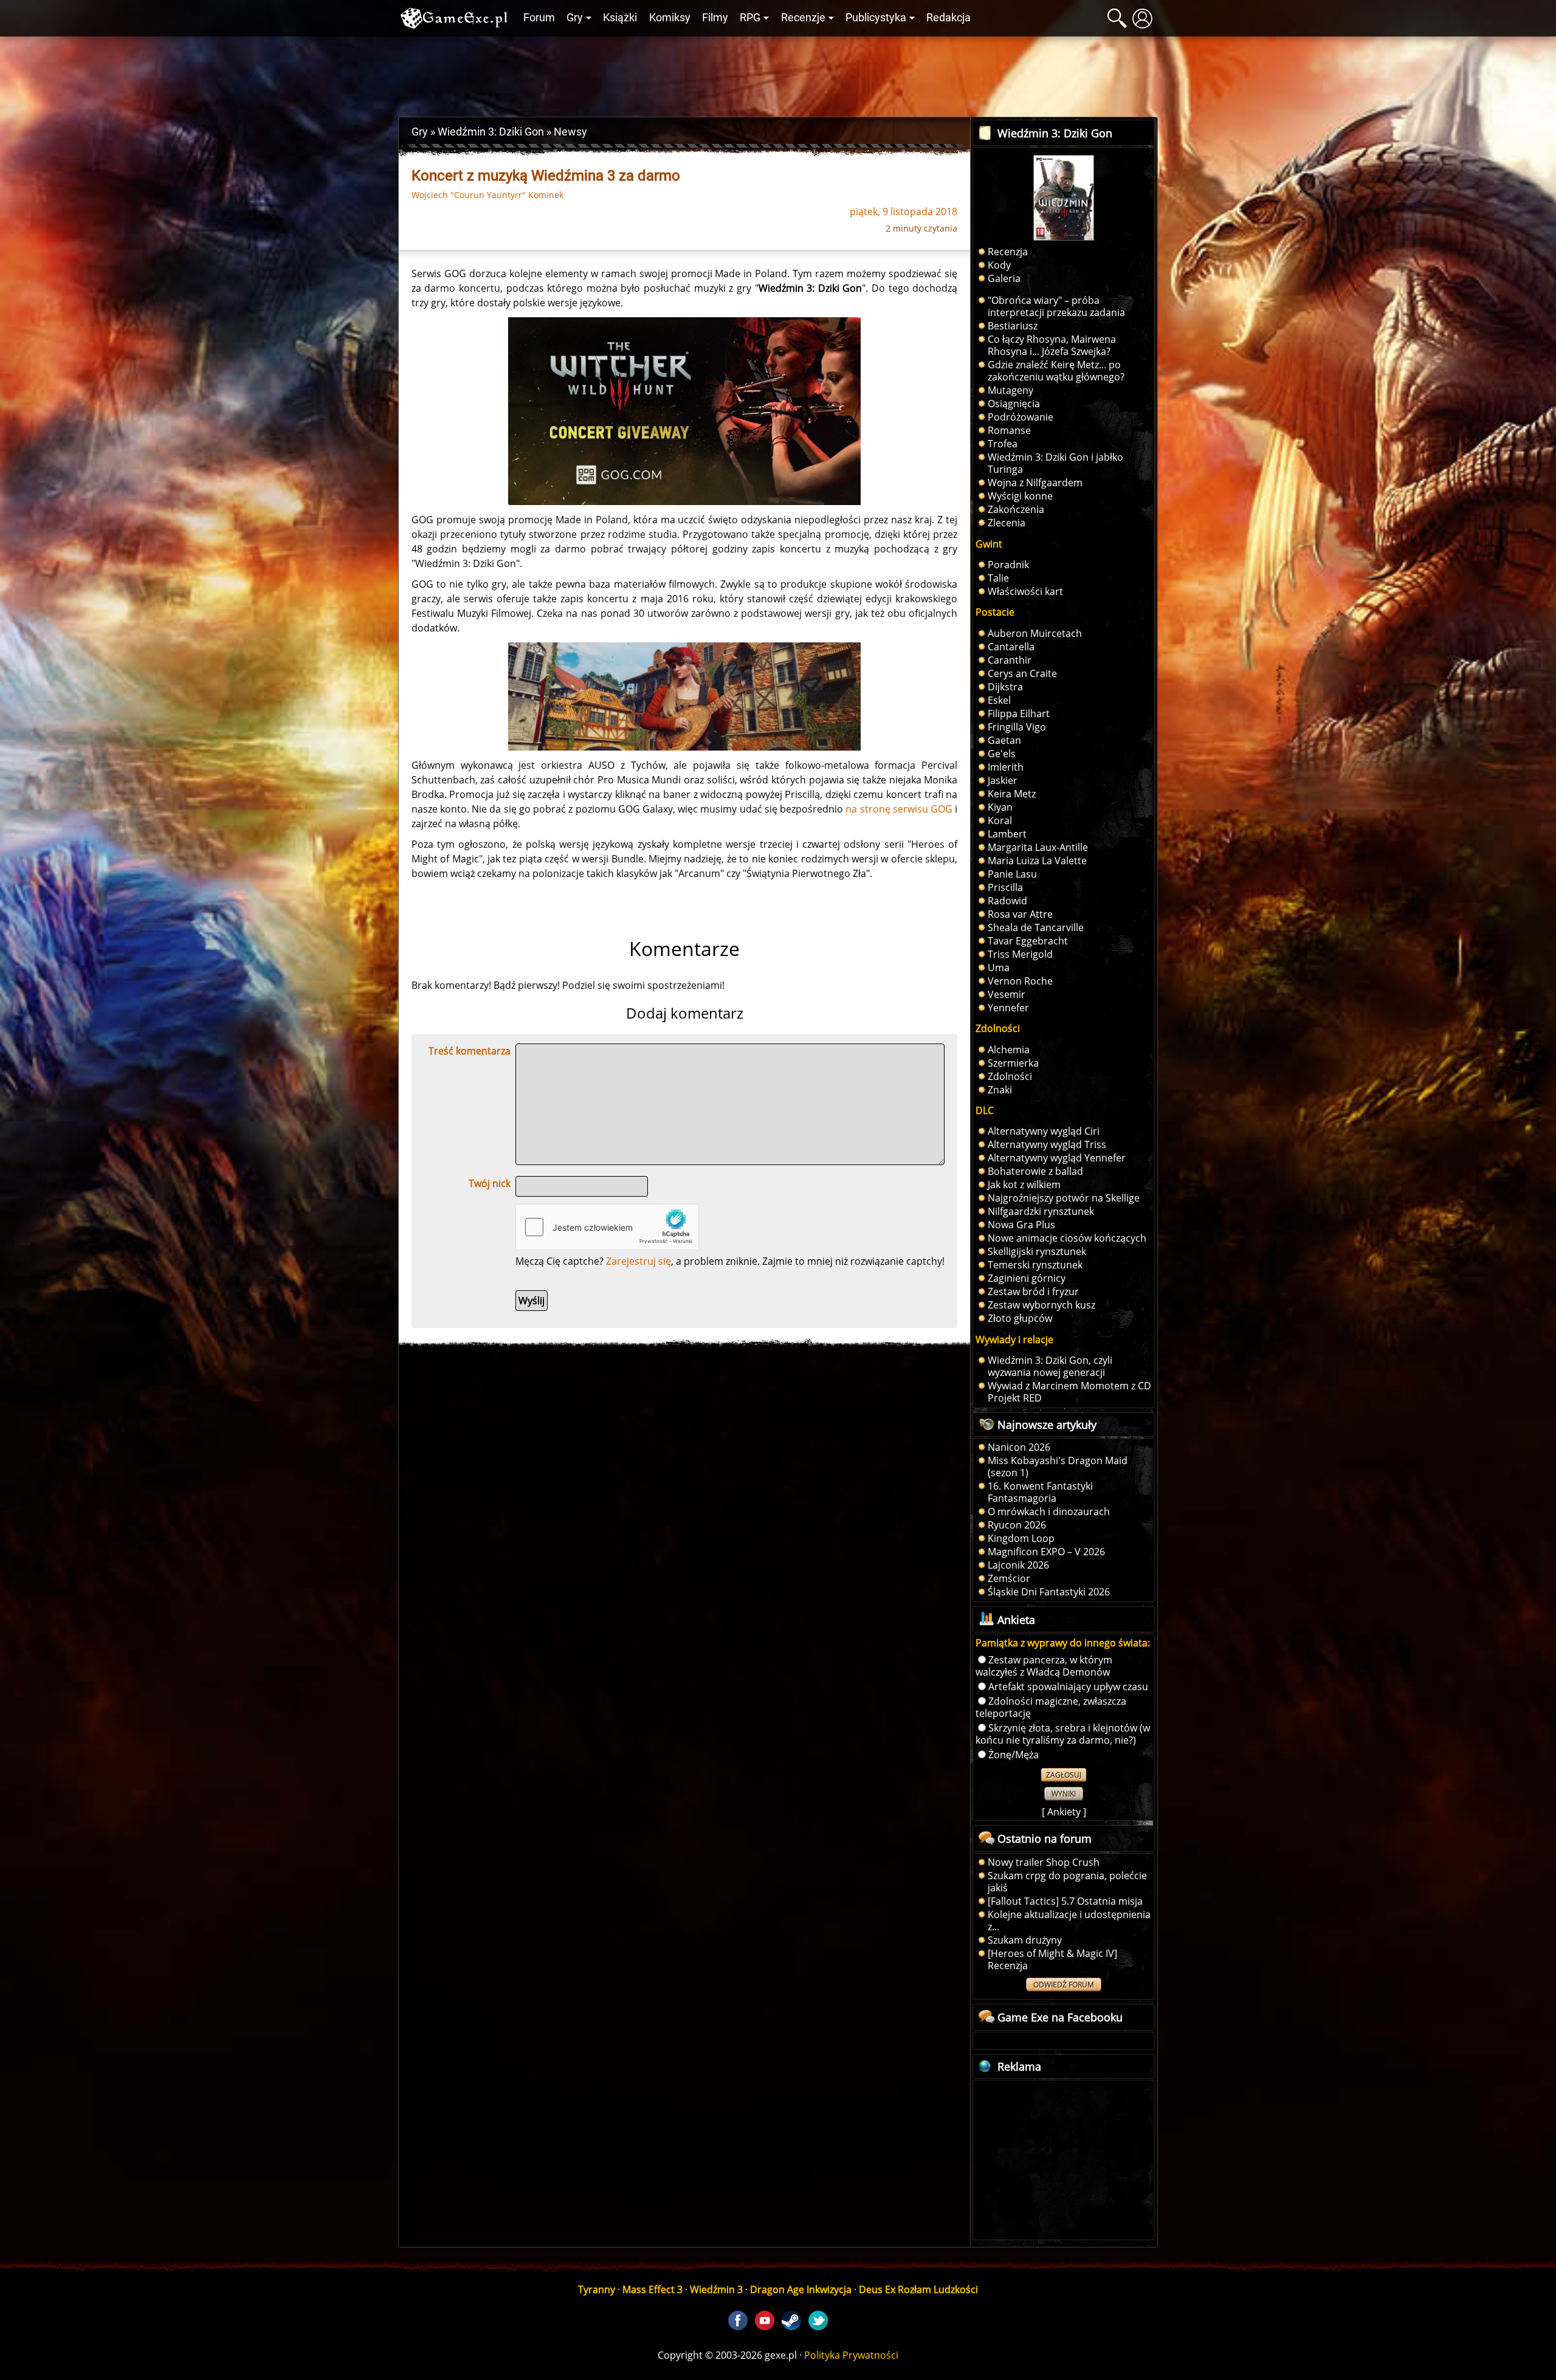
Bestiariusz (1013, 326)
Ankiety (1064, 1812)
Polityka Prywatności (851, 2355)
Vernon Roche (1020, 981)
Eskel (999, 700)
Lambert (1007, 834)
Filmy (715, 18)
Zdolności (1010, 1076)
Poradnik (1008, 565)
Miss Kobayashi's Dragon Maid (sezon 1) (1058, 1467)
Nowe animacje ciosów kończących (1067, 1238)
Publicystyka (876, 18)
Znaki (1000, 1090)
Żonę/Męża (1014, 1755)
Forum (539, 18)
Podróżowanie (1021, 417)
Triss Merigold (1020, 954)
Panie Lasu (1012, 874)
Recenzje (803, 18)
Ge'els (1002, 754)
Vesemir (1007, 994)
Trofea (1003, 444)
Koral (1000, 820)
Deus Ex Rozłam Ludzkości (918, 2289)
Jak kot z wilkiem (1024, 1185)
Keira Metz (1012, 794)
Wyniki (1064, 1794)
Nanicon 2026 (1019, 1447)
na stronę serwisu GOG (899, 809)
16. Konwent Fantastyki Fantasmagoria (1040, 1492)
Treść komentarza (470, 1051)
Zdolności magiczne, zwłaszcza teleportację (1051, 1707)
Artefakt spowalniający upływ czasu (1068, 1687)
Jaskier (1003, 780)
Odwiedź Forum (1064, 1985)
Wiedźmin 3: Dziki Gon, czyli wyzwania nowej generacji (1050, 1366)
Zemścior (1009, 1578)
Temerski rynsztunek (1035, 1265)
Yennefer (1008, 1008)
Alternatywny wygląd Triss (1047, 1144)
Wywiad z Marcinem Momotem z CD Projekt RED (1069, 1392)
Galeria (1004, 278)
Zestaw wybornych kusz (1041, 1305)
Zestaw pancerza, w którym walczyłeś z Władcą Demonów (1044, 1666)
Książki (620, 18)
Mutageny (1010, 390)
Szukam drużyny (1025, 1940)
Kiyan (1000, 807)
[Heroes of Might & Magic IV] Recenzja (1052, 1959)
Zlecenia (1007, 523)
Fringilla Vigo (1017, 727)
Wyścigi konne (1020, 496)
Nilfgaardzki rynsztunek (1041, 1211)
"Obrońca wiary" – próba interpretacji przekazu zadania (1056, 306)
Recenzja (1008, 252)
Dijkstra (1005, 687)
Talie (998, 578)
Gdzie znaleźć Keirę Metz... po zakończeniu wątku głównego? (1056, 371)
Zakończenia (1016, 509)
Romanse (1009, 430)
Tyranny (597, 2289)
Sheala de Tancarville (1036, 927)
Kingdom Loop (1021, 1538)
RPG (750, 18)
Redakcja (948, 18)
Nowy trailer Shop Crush (1044, 1862)
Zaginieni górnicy (1027, 1278)
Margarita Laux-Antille (1038, 847)
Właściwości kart (1025, 591)
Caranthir (1010, 660)
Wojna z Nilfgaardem (1035, 483)
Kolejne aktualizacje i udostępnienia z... (1069, 1921)
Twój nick (490, 1183)
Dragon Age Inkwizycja (801, 2289)
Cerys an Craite (1022, 673)
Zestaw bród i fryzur (1033, 1291)
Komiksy (670, 18)
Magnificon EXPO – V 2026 (1046, 1552)
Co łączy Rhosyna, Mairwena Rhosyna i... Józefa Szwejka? (1052, 345)
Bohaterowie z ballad (1035, 1171)
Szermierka (1013, 1063)
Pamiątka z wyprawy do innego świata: (1063, 1643)
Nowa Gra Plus (1021, 1225)
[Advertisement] (778, 74)
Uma (999, 968)
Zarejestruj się (639, 1261)
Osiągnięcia (1014, 404)
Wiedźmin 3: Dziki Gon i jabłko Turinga (1055, 463)
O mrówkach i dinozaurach (1049, 1512)
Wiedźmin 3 (716, 2289)
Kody (999, 265)
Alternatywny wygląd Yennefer (1057, 1158)
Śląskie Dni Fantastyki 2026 (1049, 1592)
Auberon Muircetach (1035, 633)
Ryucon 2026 (1017, 1525)
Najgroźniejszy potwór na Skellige (1064, 1198)
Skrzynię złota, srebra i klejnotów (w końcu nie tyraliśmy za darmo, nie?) (1063, 1734)
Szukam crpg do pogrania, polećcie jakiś (1067, 1882)
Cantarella (1011, 647)
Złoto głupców (1020, 1318)
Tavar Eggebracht (1028, 941)
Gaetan (1004, 740)
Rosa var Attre (1020, 914)
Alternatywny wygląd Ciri (1044, 1131)
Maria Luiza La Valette (1037, 861)
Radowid (1007, 901)
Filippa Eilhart (1019, 714)
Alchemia (1009, 1050)
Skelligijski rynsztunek (1037, 1251)
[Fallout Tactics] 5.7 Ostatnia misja (1065, 1901)
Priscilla (1005, 887)
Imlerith (1006, 767)
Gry (575, 18)
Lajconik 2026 (1018, 1565)
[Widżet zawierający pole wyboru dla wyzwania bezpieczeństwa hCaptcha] (607, 1227)
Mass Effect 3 (652, 2289)
